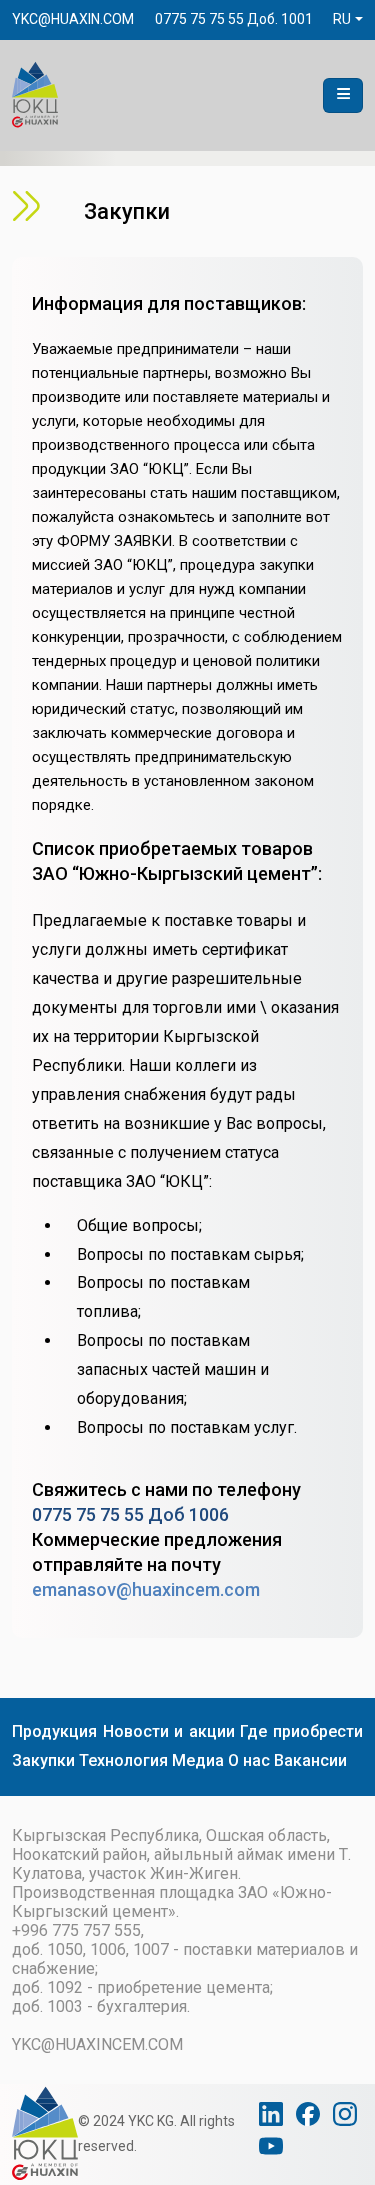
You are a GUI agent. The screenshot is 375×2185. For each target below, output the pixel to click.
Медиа (198, 1760)
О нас (249, 1760)
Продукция (54, 1731)
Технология (123, 1760)
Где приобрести (301, 1731)
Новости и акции (169, 1731)
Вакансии (310, 1760)
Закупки (43, 1760)
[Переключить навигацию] (343, 95)
